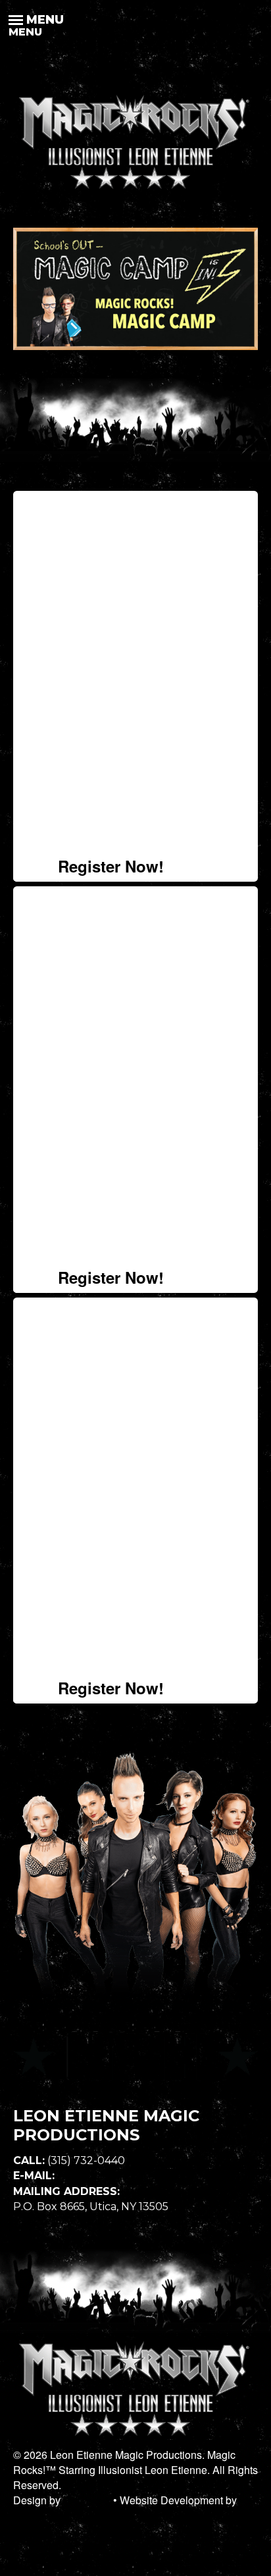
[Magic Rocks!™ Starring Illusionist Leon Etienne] (135, 192)
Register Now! (111, 866)
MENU (25, 30)
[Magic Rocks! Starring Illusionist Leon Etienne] (135, 2439)
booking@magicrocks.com (127, 2176)
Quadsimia (38, 2516)
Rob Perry (87, 2500)
